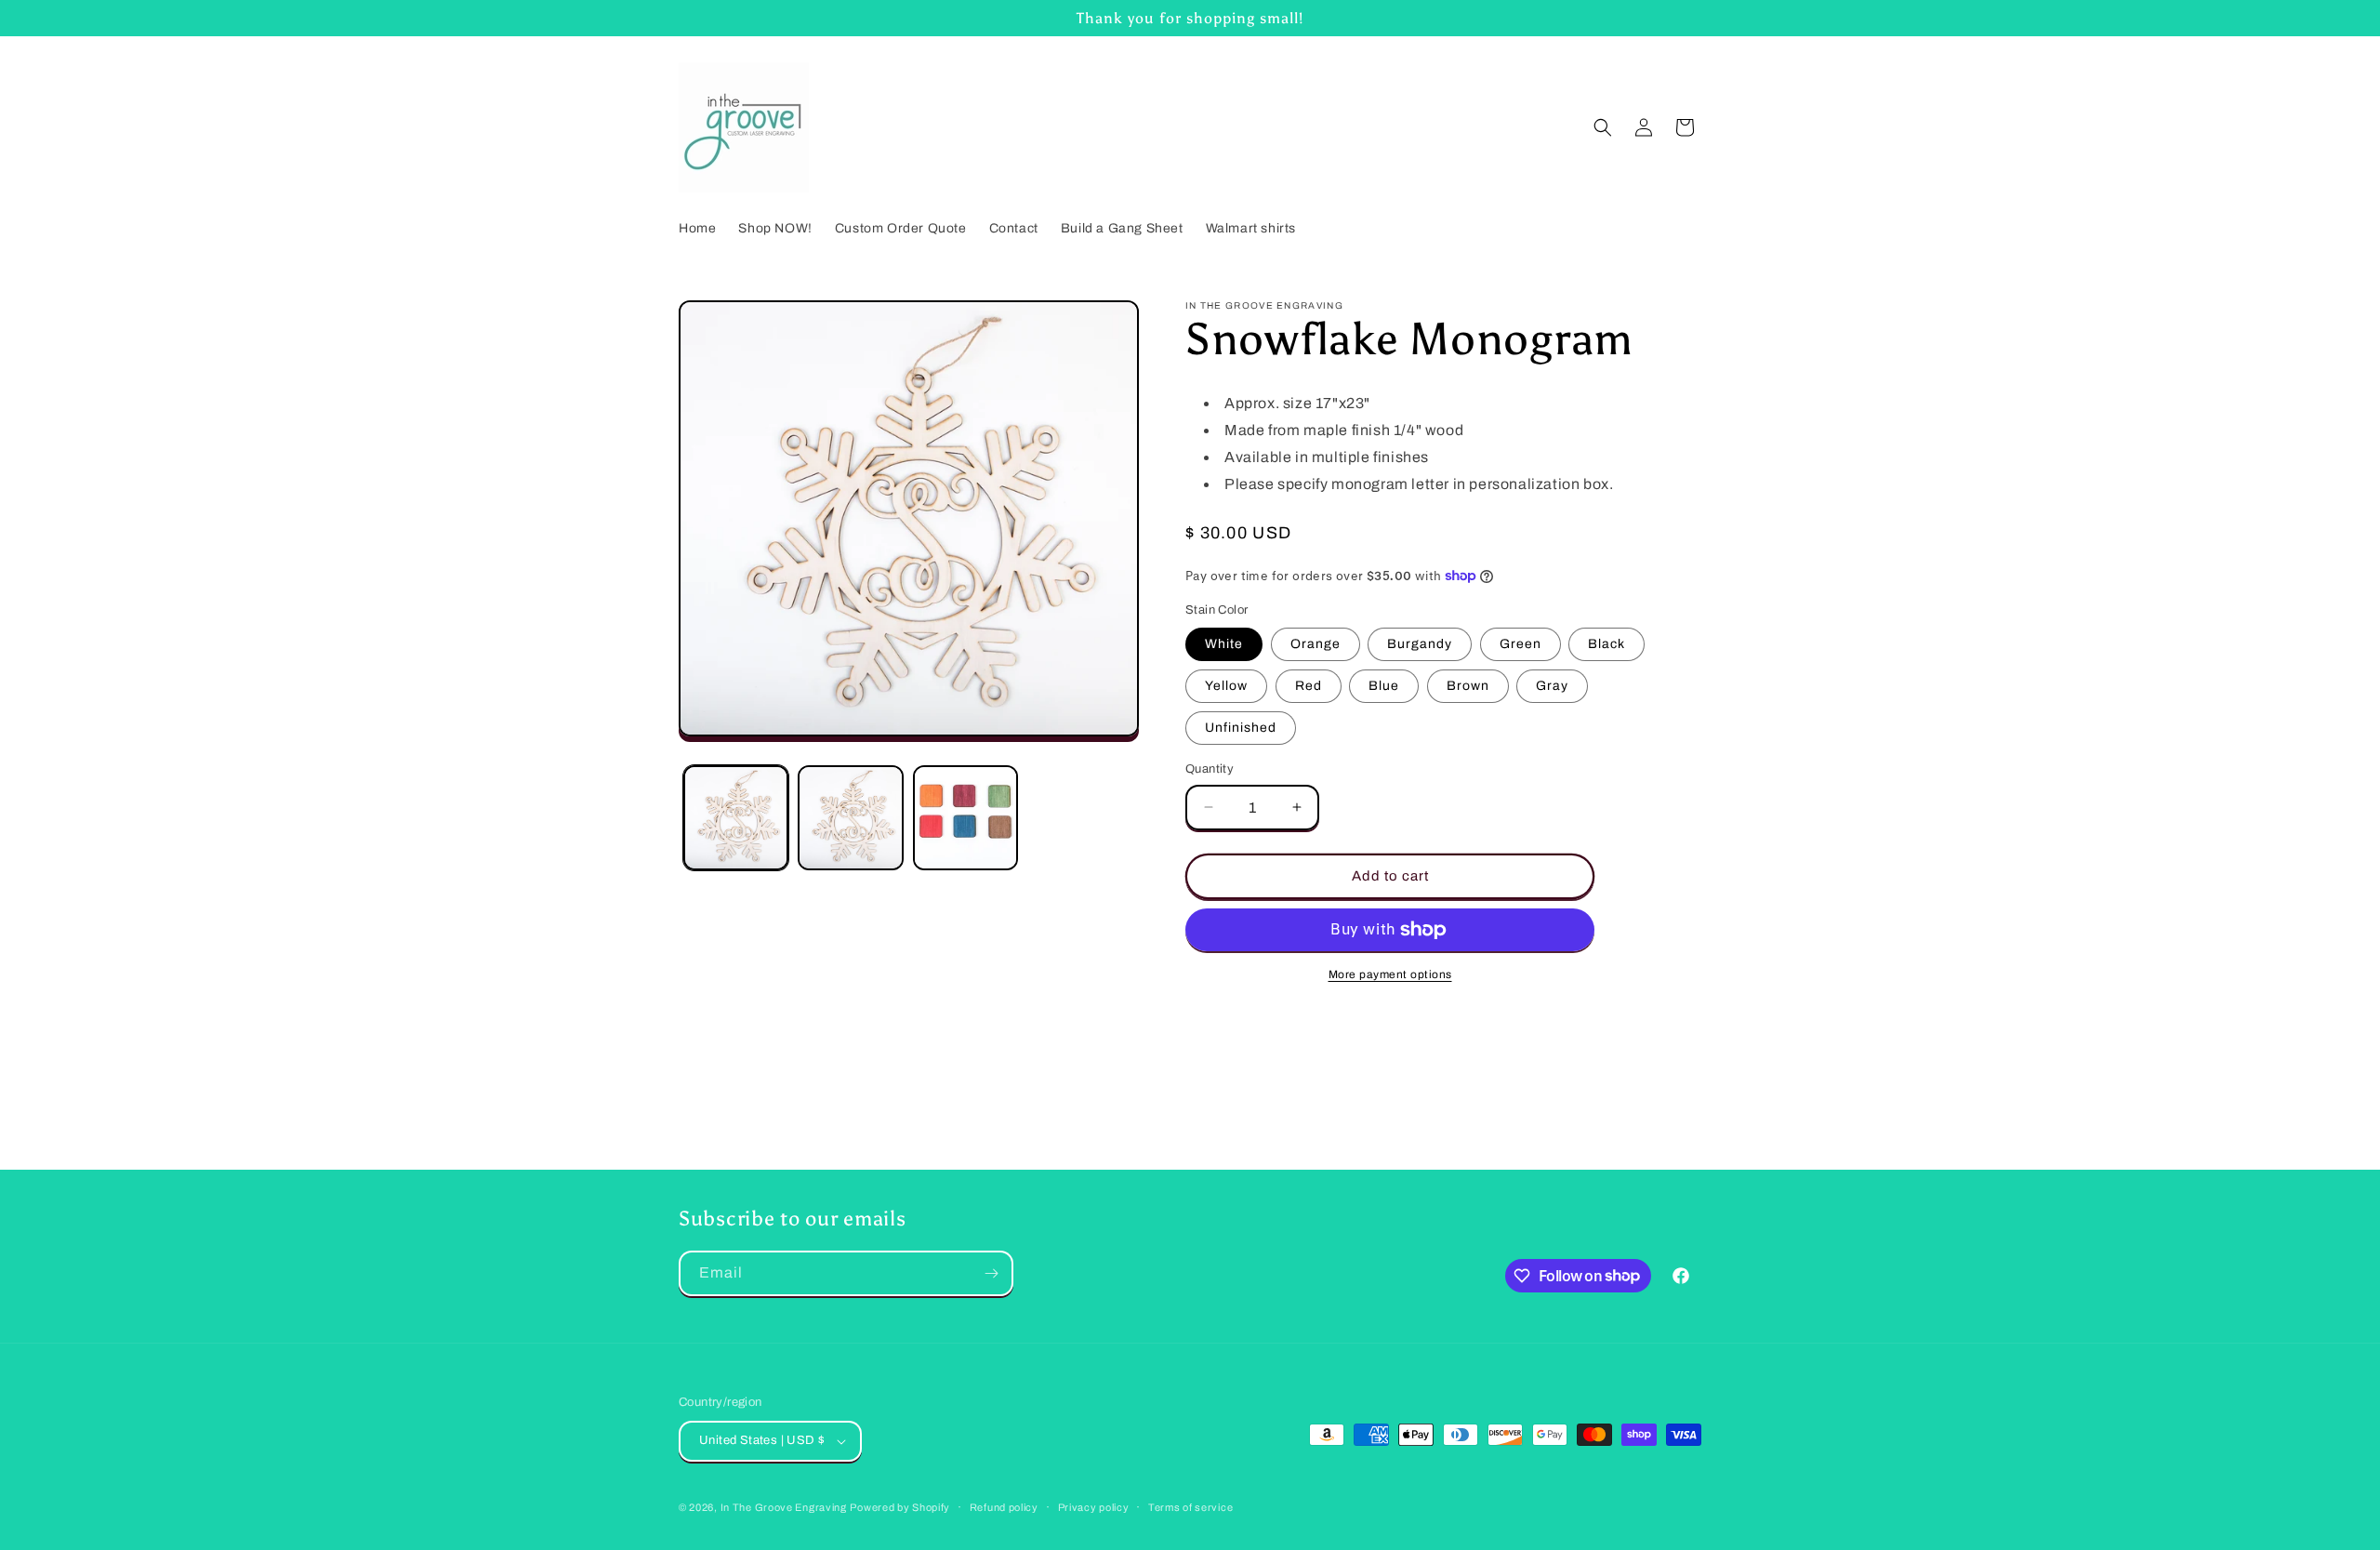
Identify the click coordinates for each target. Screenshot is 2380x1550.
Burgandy (1420, 644)
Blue (1384, 686)
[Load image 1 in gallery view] (736, 818)
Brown (1468, 686)
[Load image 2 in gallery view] (850, 818)
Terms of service (1190, 1507)
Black (1606, 644)
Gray (1552, 686)
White (1224, 644)
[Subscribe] (991, 1273)
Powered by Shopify (900, 1507)
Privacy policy (1094, 1507)
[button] (1603, 127)
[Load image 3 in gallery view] (965, 818)
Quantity (1210, 769)
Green (1521, 644)
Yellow (1226, 686)
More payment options (1390, 974)
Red (1309, 686)
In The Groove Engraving (784, 1507)
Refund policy (1004, 1507)
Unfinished (1241, 728)
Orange (1316, 644)
